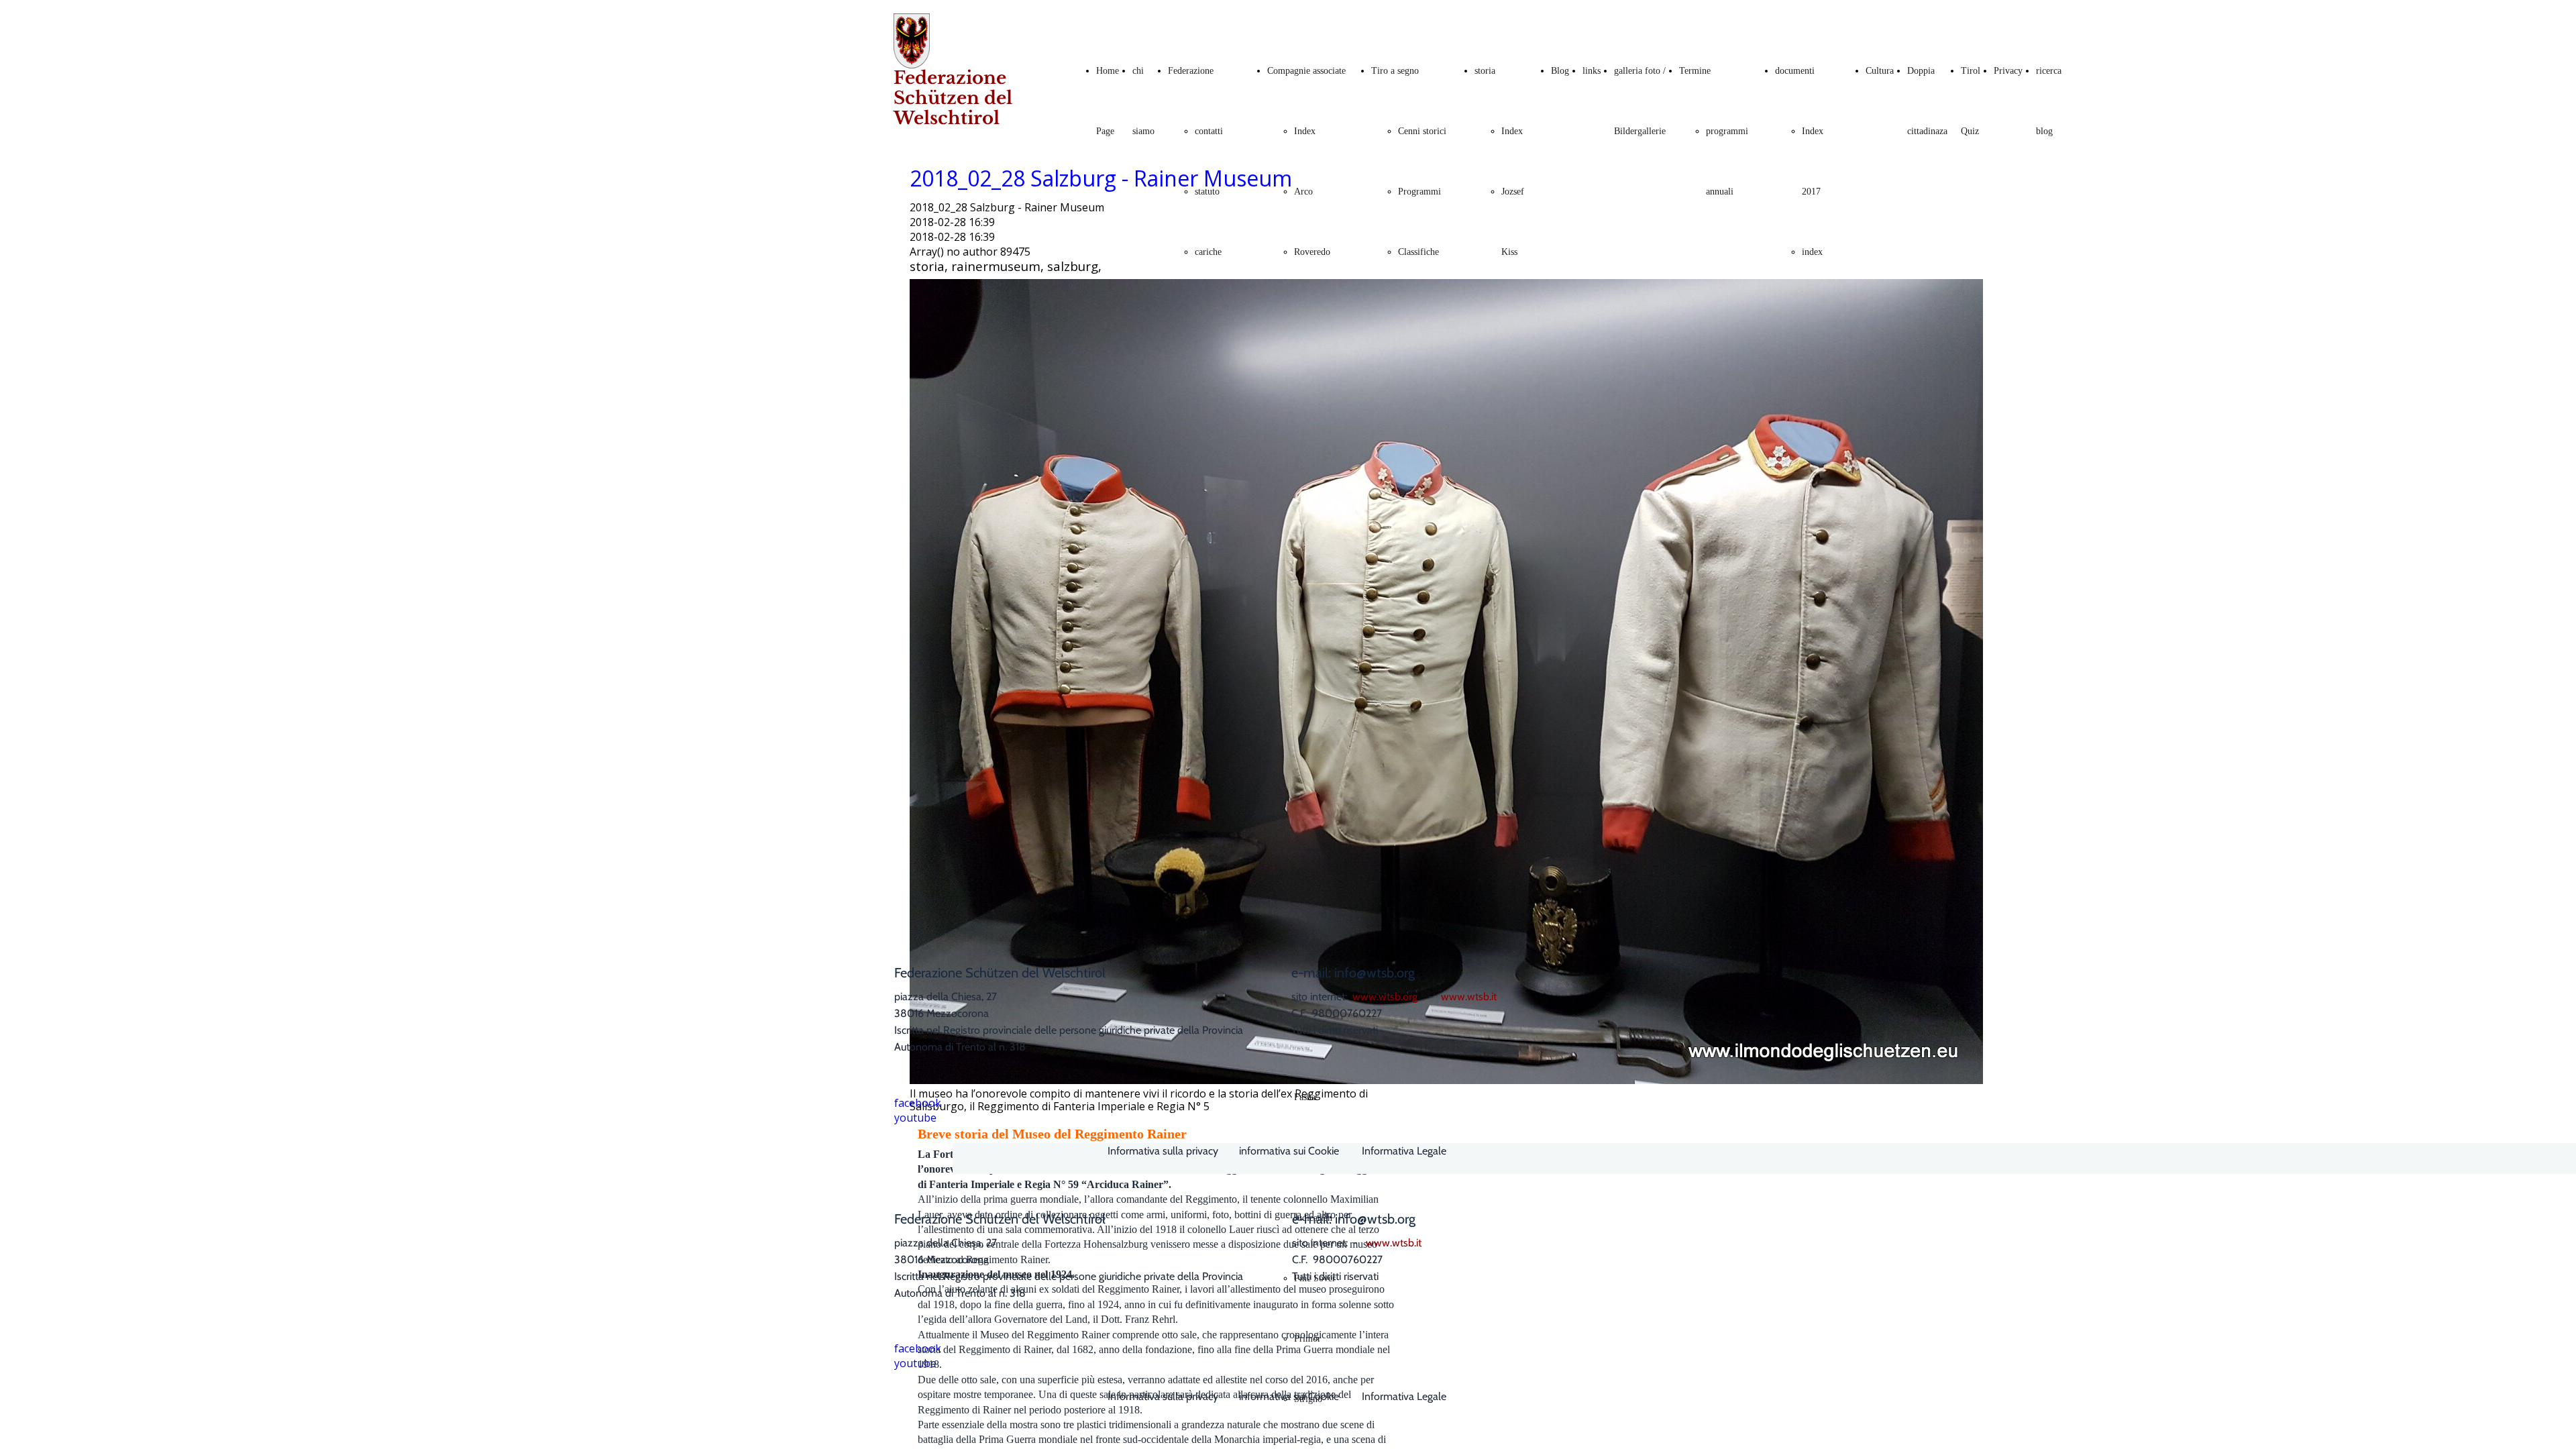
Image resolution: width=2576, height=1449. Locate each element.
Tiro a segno (1395, 71)
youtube (915, 1118)
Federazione (1191, 71)
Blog (1560, 71)
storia (1485, 71)
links (1592, 71)
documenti (1795, 71)
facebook (918, 1103)
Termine (1695, 71)
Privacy (2008, 71)
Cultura (1880, 71)
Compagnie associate (1306, 71)
